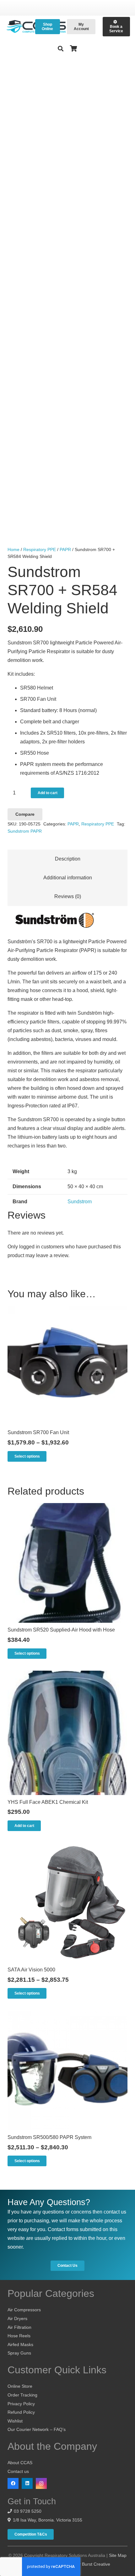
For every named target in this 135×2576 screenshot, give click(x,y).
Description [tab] (68, 859)
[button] (61, 49)
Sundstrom (80, 1202)
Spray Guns (19, 2353)
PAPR (65, 549)
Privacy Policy (21, 2404)
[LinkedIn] (27, 2483)
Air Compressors (24, 2310)
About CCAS (20, 2463)
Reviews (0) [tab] (68, 896)
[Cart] (74, 49)
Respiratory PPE (40, 549)
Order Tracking (22, 2395)
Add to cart (48, 793)
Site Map (118, 2555)
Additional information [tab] (68, 878)
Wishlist (15, 2421)
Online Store (20, 2386)
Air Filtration (19, 2327)
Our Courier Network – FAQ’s (37, 2429)
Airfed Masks (20, 2344)
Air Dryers (17, 2318)
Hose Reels (19, 2336)
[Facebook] (13, 2483)
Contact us (18, 2471)
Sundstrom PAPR (25, 831)
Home (13, 549)
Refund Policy (21, 2412)
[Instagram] (41, 2483)
